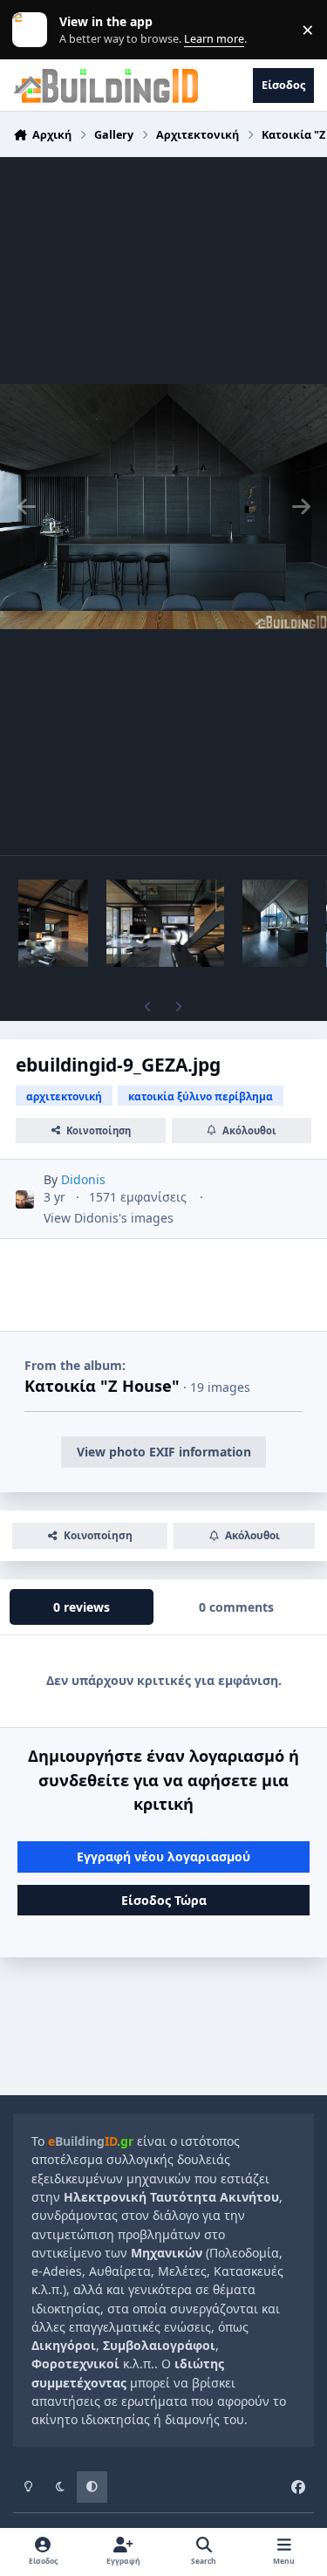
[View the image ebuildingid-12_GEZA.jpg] (165, 923)
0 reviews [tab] (82, 1607)
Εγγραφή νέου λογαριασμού (163, 1857)
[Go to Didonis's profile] (25, 1199)
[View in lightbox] (163, 506)
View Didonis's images (109, 1218)
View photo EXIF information (164, 1452)
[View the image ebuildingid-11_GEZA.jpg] (275, 923)
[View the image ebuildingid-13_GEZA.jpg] (53, 923)
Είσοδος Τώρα (164, 1900)
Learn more (34, 30)
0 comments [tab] (236, 1607)
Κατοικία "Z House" (102, 1386)
